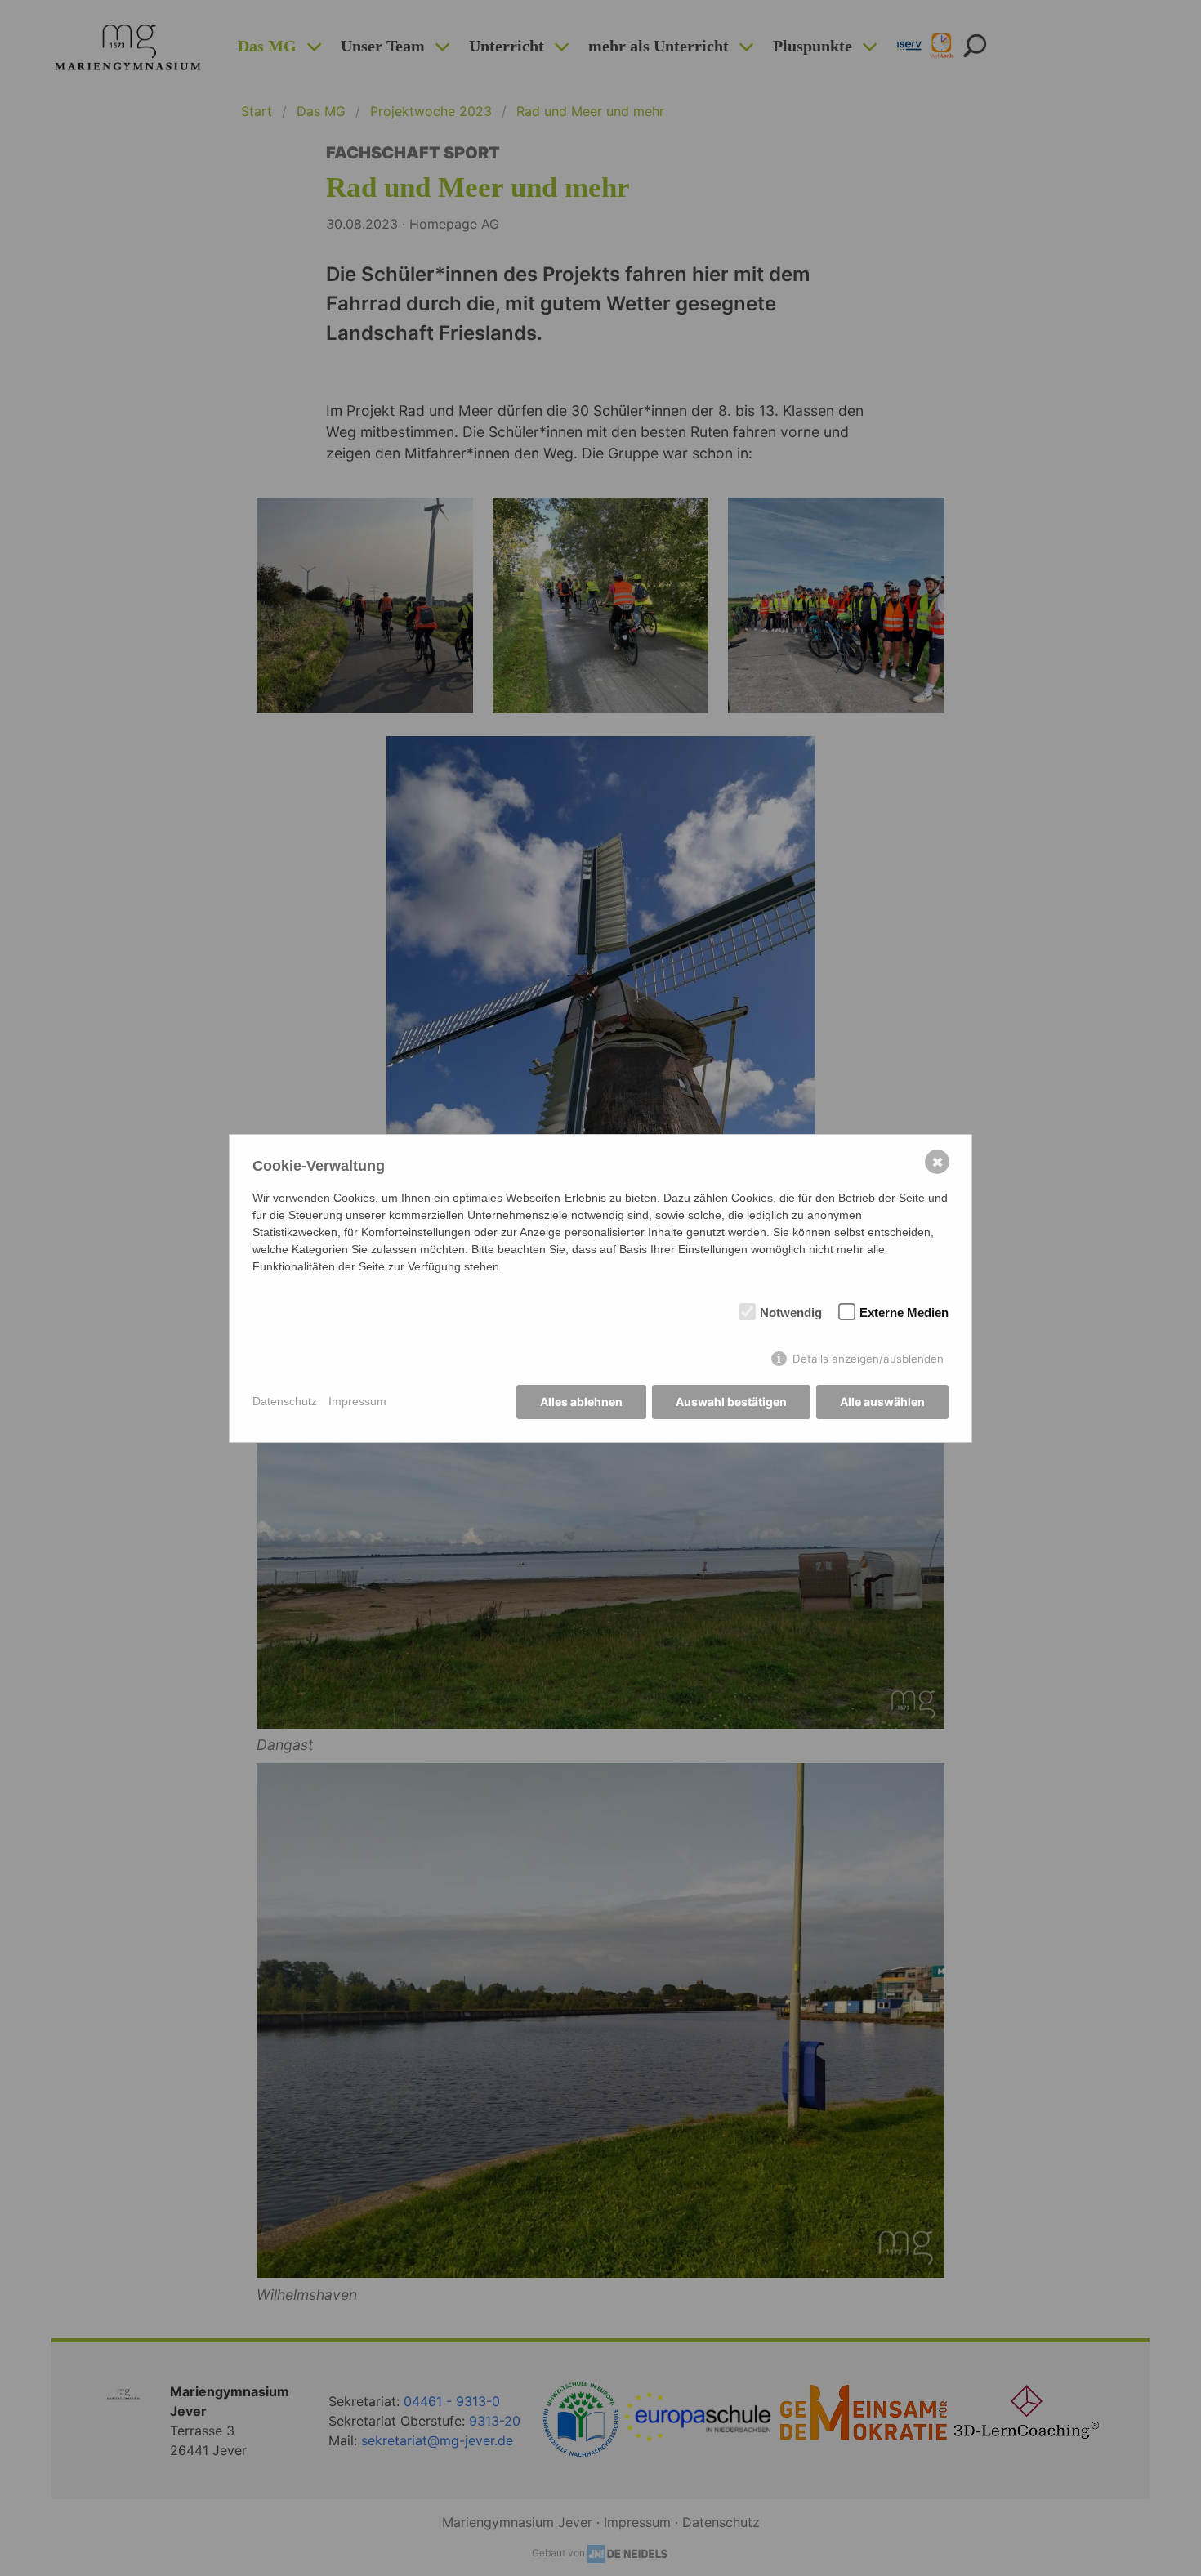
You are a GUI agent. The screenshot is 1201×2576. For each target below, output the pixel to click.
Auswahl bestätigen (731, 1402)
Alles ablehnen (581, 1402)
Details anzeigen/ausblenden (868, 1359)
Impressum (357, 1401)
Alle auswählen (882, 1402)
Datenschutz (285, 1401)
